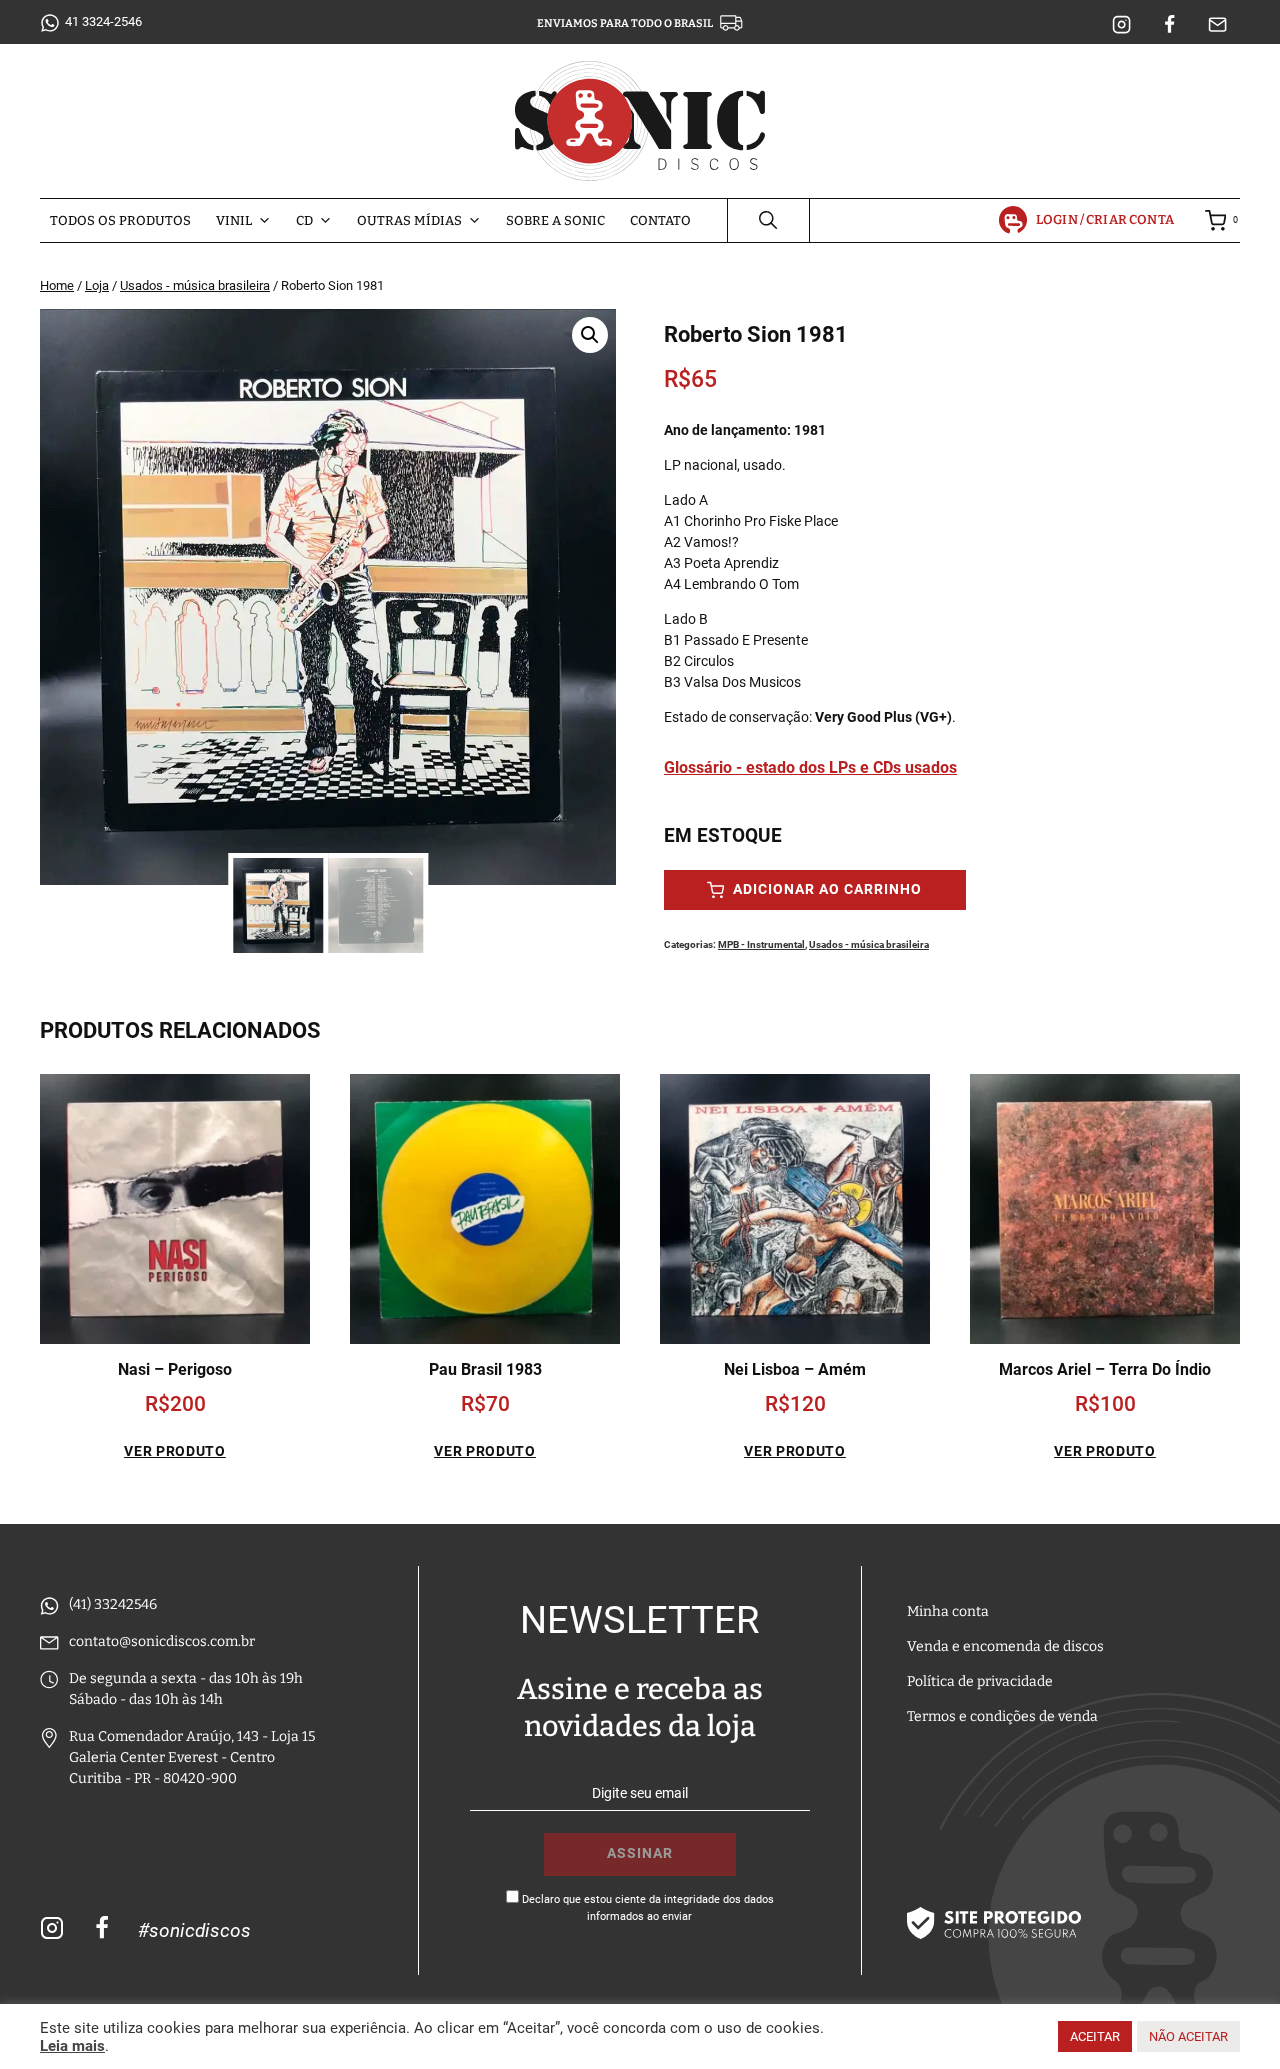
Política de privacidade (980, 1681)
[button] (590, 335)
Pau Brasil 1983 (485, 1369)
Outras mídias (409, 220)
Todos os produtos (120, 220)
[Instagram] (1122, 25)
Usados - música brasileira (869, 944)
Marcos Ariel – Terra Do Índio (1105, 1369)
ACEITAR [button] (1095, 2036)
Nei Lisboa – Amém (795, 1369)
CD (304, 220)
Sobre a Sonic (555, 220)
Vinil (234, 220)
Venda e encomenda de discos (1005, 1646)
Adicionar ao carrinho (825, 889)
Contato (660, 220)
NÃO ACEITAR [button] (1188, 2036)
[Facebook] (1170, 25)
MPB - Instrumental (761, 944)
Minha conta (948, 1611)
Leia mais (72, 2046)
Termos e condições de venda (1002, 1716)
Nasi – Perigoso (175, 1369)
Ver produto (175, 1451)
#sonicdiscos (194, 1930)
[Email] (1218, 25)
